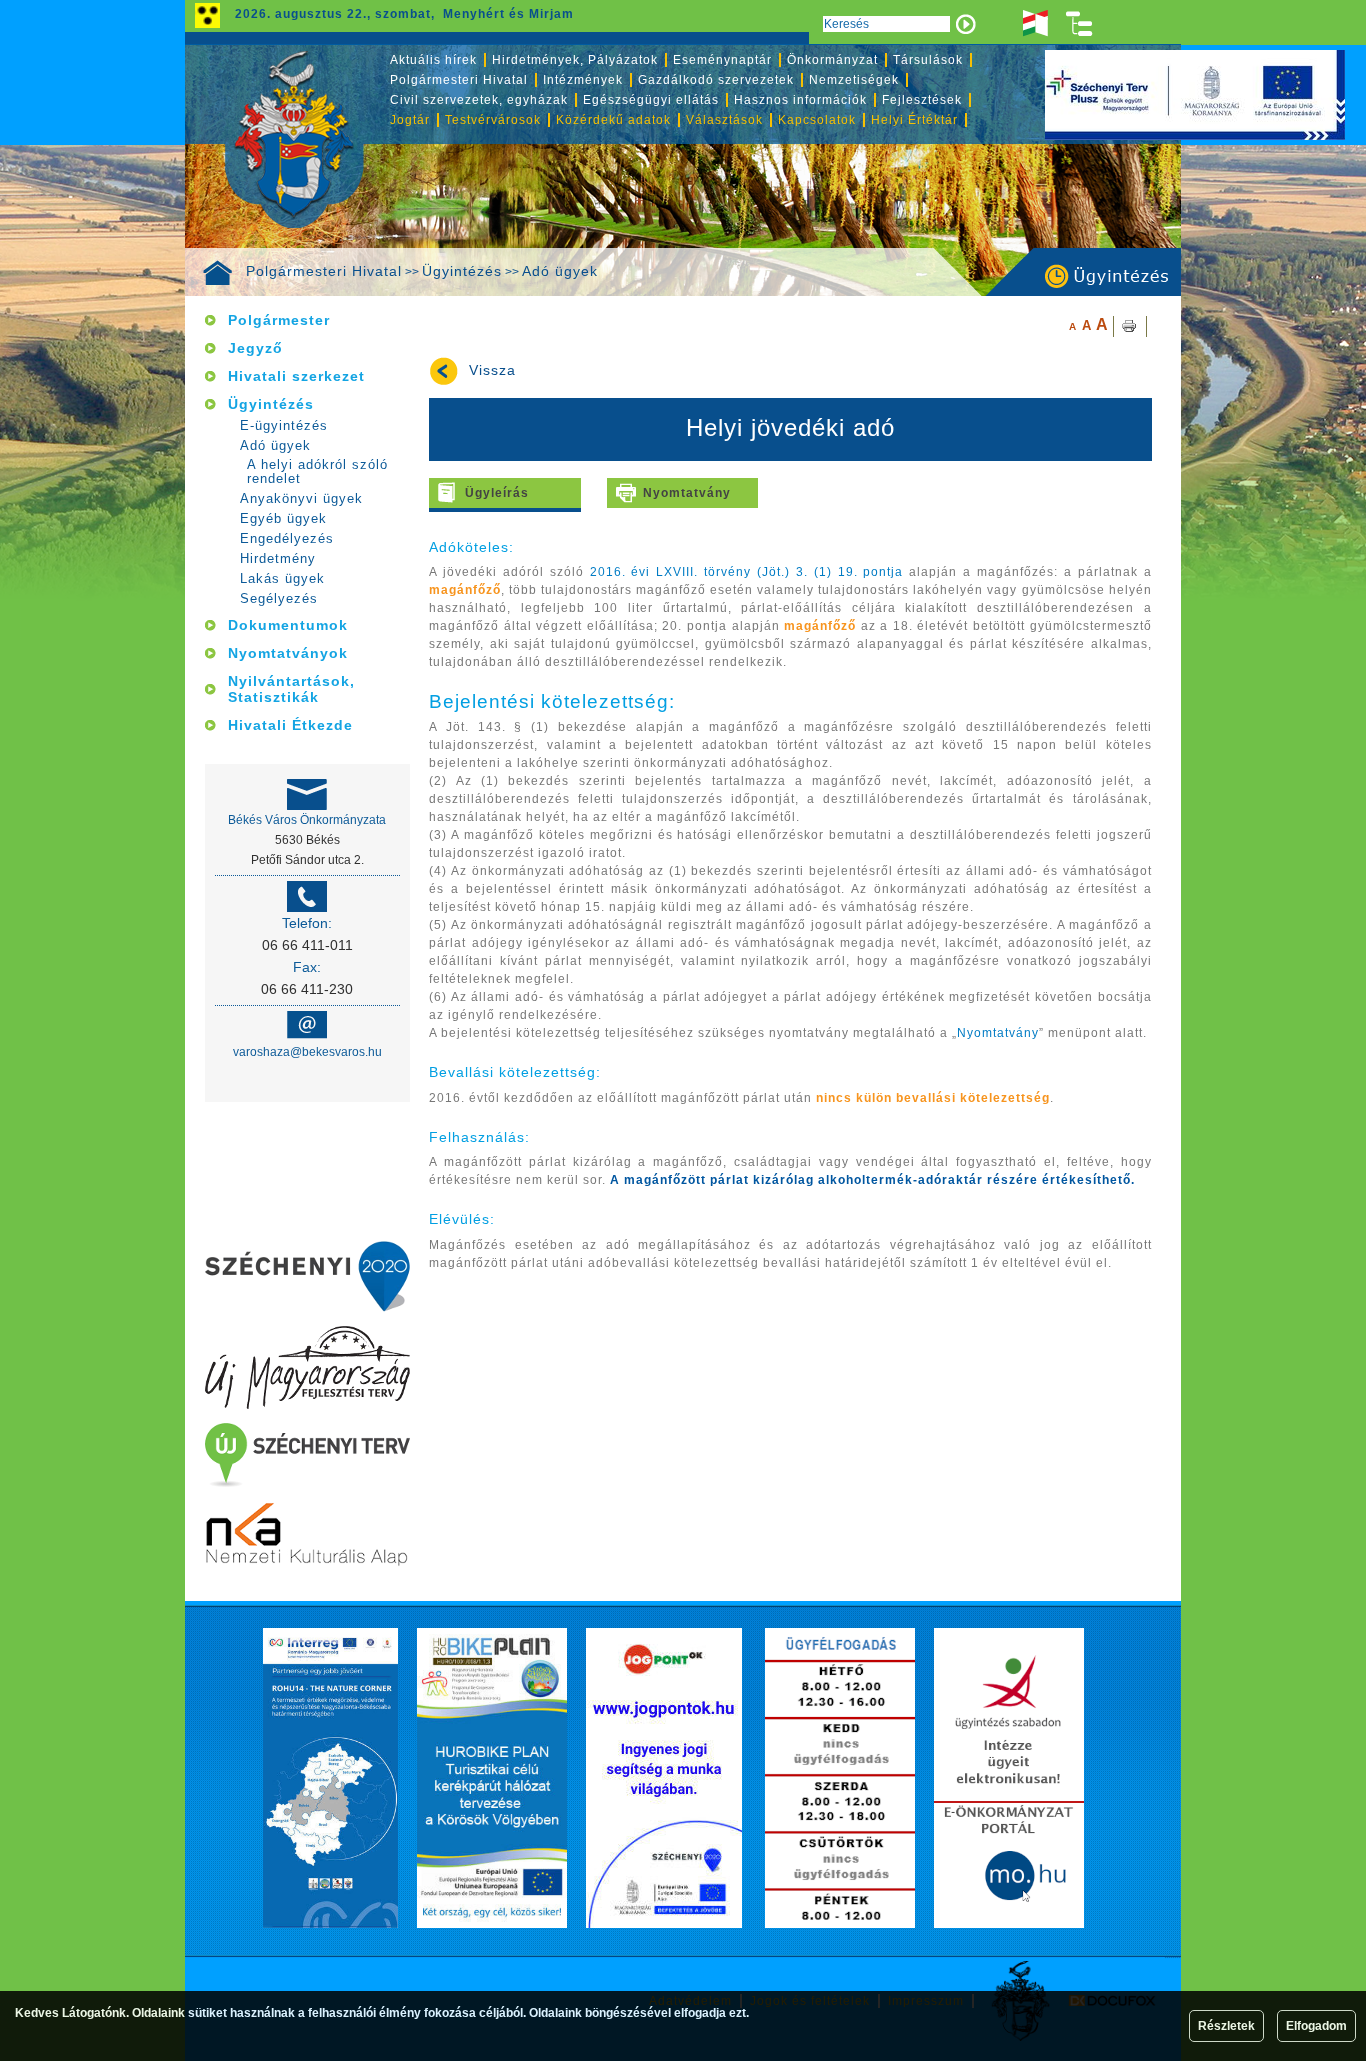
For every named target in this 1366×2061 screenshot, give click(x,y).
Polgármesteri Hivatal (324, 271)
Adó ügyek (560, 271)
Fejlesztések (922, 100)
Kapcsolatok (817, 120)
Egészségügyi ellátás (651, 100)
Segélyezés (279, 598)
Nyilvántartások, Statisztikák (291, 689)
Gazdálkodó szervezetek (716, 80)
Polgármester (279, 320)
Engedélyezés (287, 538)
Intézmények (583, 80)
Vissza (492, 370)
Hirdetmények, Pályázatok (575, 60)
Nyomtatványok (288, 653)
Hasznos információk (800, 100)
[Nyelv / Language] (1035, 23)
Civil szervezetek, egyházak (479, 100)
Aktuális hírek (433, 60)
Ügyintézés (462, 271)
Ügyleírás (497, 493)
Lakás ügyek (282, 578)
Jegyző (255, 348)
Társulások (928, 60)
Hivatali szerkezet (296, 376)
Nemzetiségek (854, 80)
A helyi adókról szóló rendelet (317, 472)
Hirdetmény (278, 558)
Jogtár (410, 120)
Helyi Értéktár (914, 120)
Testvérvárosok (493, 120)
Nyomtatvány (687, 493)
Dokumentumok (288, 625)
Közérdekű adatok (613, 120)
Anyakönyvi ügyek (301, 498)
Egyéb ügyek (283, 518)
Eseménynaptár (722, 60)
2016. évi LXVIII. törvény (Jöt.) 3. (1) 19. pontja (747, 572)
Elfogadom (1316, 2026)
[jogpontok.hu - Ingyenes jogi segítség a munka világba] (664, 1778)
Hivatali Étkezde (290, 725)
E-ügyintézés (284, 425)
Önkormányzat (832, 60)
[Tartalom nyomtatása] (1130, 326)
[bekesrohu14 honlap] (330, 1778)
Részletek (1226, 2026)
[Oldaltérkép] (1080, 23)
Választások (724, 120)
